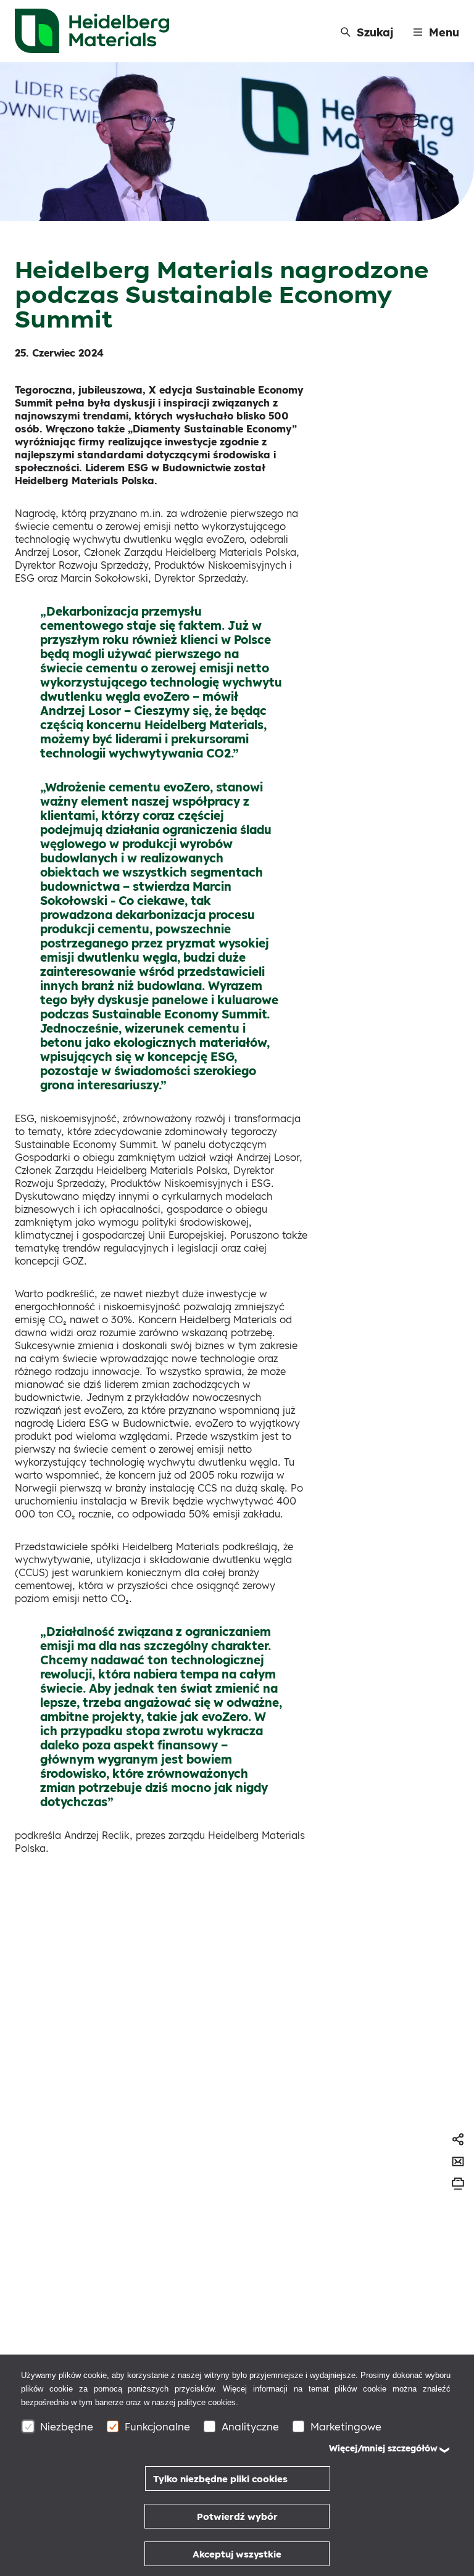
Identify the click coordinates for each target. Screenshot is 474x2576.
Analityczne (250, 2426)
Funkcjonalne (157, 2426)
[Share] (458, 2139)
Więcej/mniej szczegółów (383, 2448)
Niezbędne (67, 2426)
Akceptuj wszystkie (237, 2554)
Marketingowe (346, 2426)
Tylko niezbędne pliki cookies (220, 2479)
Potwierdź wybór (237, 2516)
